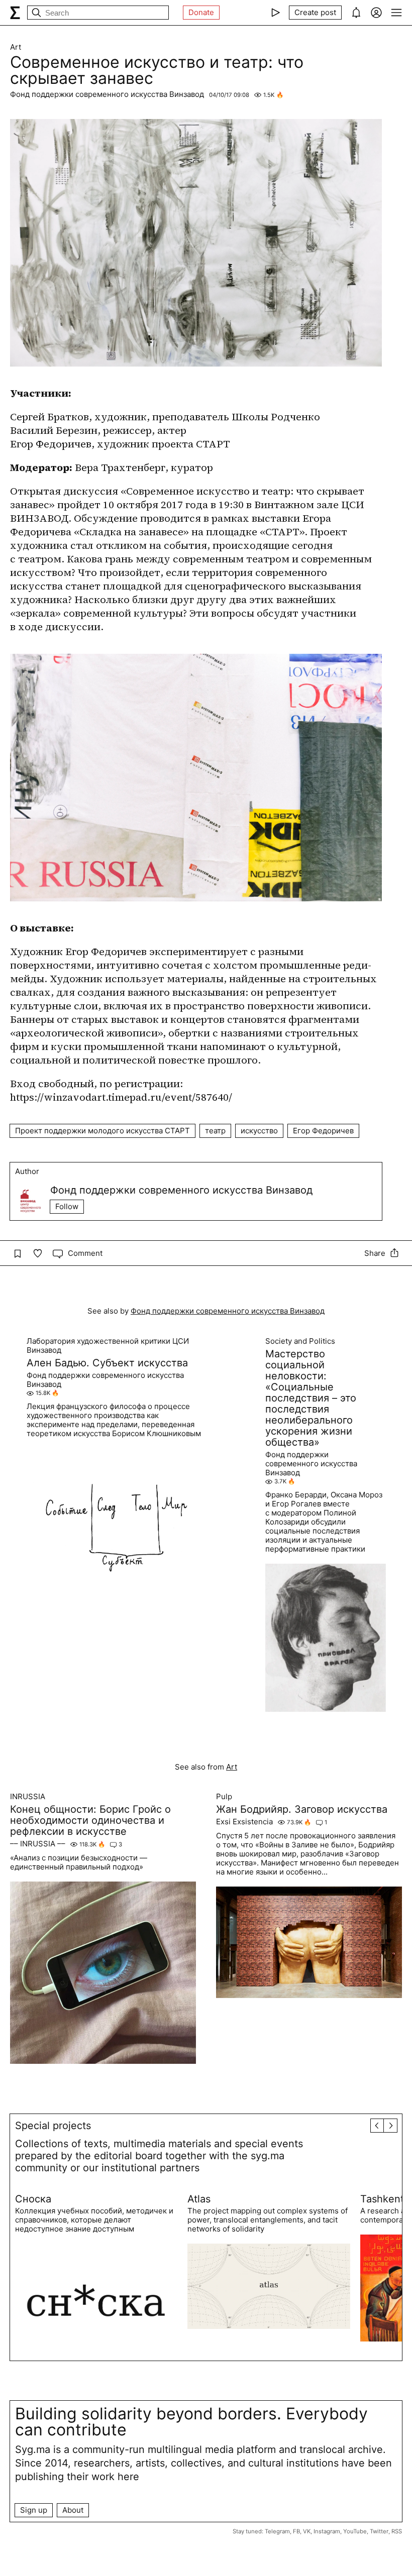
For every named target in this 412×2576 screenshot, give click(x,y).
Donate (201, 12)
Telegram (277, 2531)
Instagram (327, 2531)
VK (307, 2531)
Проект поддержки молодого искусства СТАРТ (102, 1131)
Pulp (224, 1797)
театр (215, 1131)
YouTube (355, 2531)
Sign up (34, 2510)
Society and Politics (300, 1341)
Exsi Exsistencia (244, 1822)
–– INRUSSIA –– (38, 1844)
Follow (67, 1206)
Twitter (379, 2531)
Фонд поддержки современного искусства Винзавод (107, 94)
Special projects (53, 2126)
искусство (259, 1131)
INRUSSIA (28, 1797)
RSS (397, 2531)
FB (296, 2531)
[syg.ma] (15, 13)
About (73, 2510)
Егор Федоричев (323, 1131)
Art (16, 47)
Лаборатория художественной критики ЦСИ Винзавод (108, 1346)
